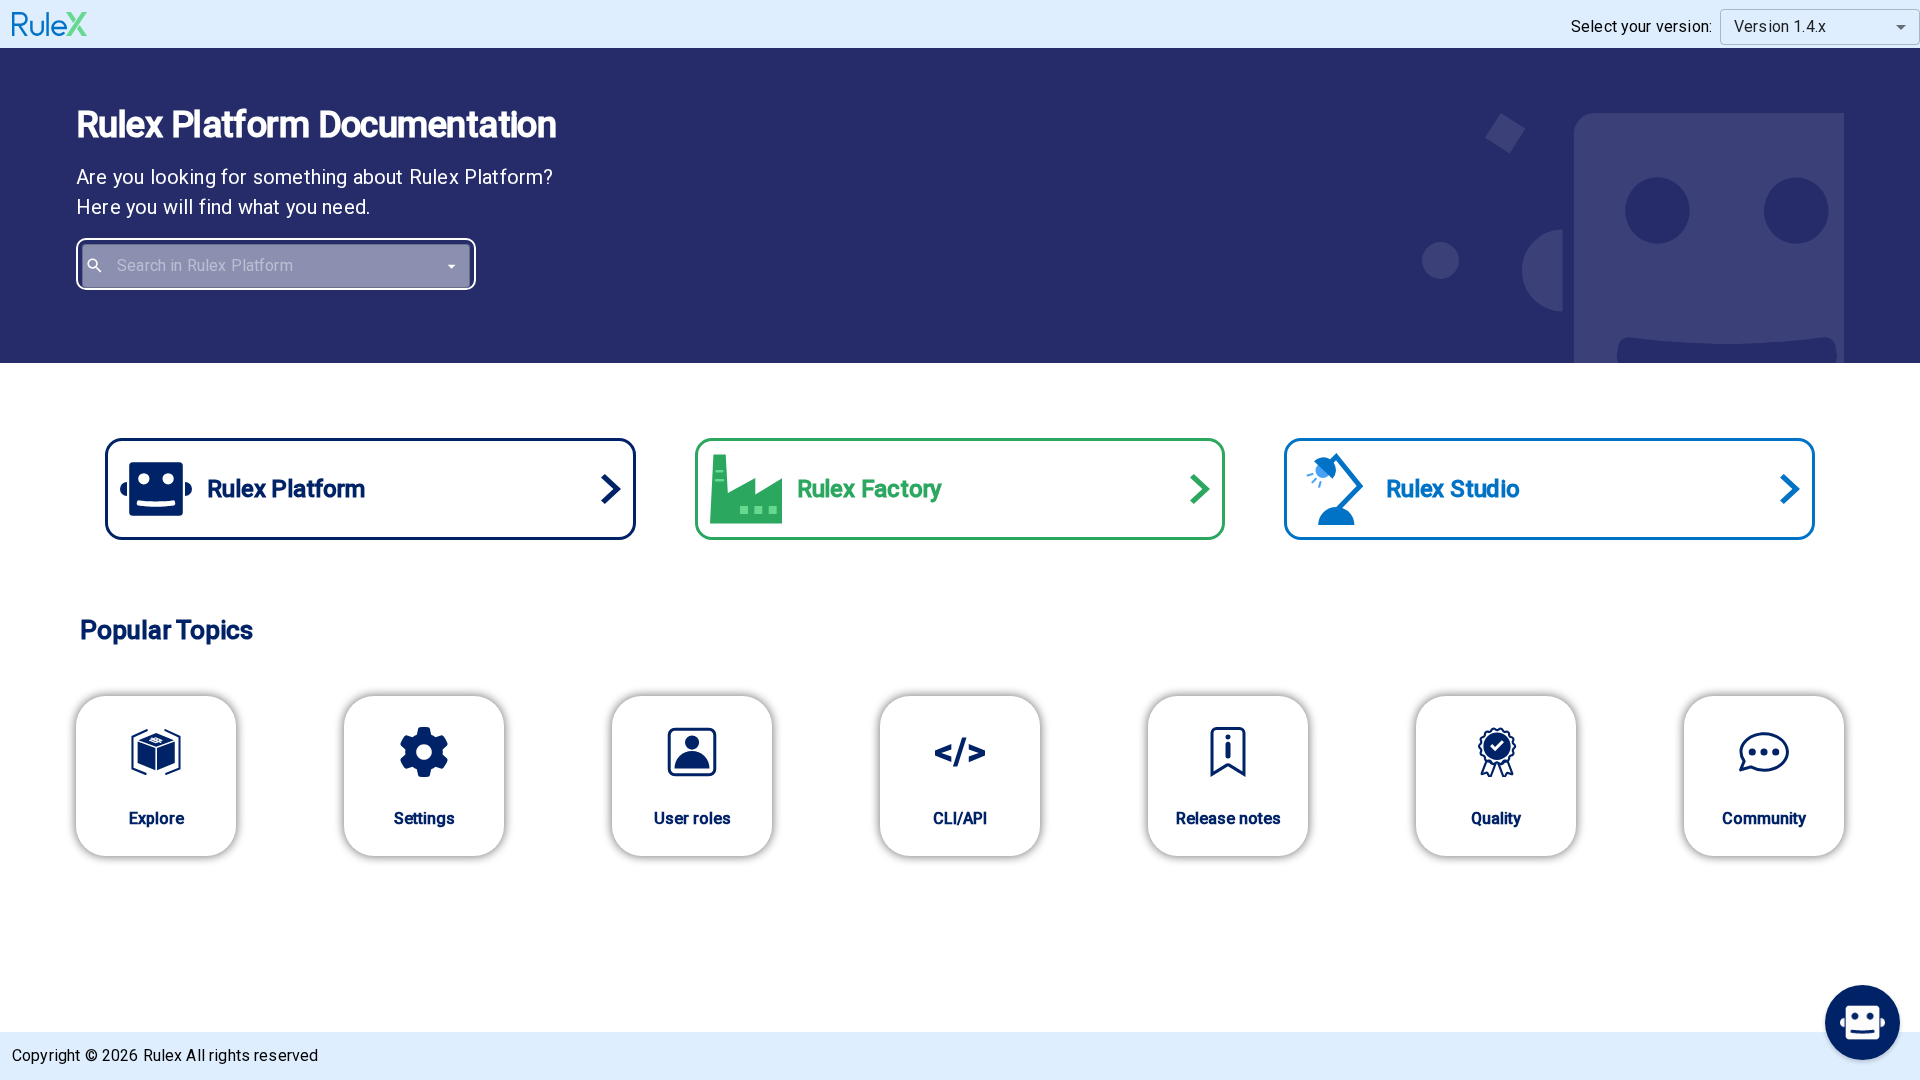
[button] (1862, 1022)
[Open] (451, 265)
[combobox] (289, 266)
